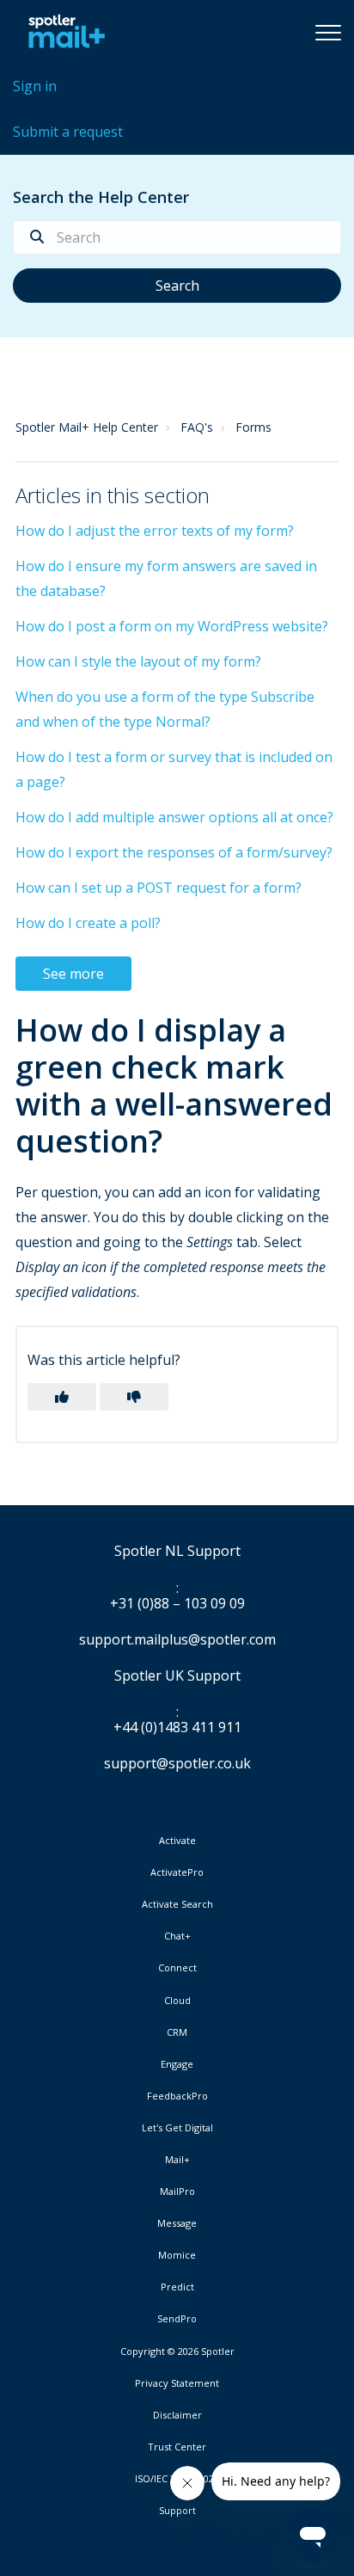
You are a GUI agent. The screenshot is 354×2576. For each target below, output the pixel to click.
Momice (177, 2255)
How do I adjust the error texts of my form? (155, 531)
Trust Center (177, 2447)
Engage (177, 2064)
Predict (177, 2287)
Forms (253, 427)
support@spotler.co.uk (177, 1763)
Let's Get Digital (177, 2128)
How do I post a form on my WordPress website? (172, 626)
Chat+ (177, 1936)
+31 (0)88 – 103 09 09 (177, 1604)
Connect (177, 1968)
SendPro (177, 2318)
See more (73, 974)
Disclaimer (177, 2415)
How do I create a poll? (88, 923)
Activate (177, 1841)
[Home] (62, 32)
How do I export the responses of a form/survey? (174, 852)
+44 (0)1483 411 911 (177, 1728)
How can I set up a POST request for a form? (159, 888)
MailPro (177, 2192)
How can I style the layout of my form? (138, 661)
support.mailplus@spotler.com (177, 1639)
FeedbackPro (177, 2096)
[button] (328, 32)
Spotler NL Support (177, 1552)
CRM (177, 2032)
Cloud (177, 2001)
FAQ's (197, 427)
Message (177, 2223)
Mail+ (177, 2160)
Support (177, 2510)
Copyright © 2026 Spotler (177, 2352)
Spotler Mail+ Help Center (87, 427)
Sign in (35, 86)
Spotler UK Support (177, 1676)
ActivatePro (177, 1872)
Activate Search (177, 1904)
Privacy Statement (177, 2383)
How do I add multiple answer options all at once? (174, 817)
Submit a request (68, 132)
